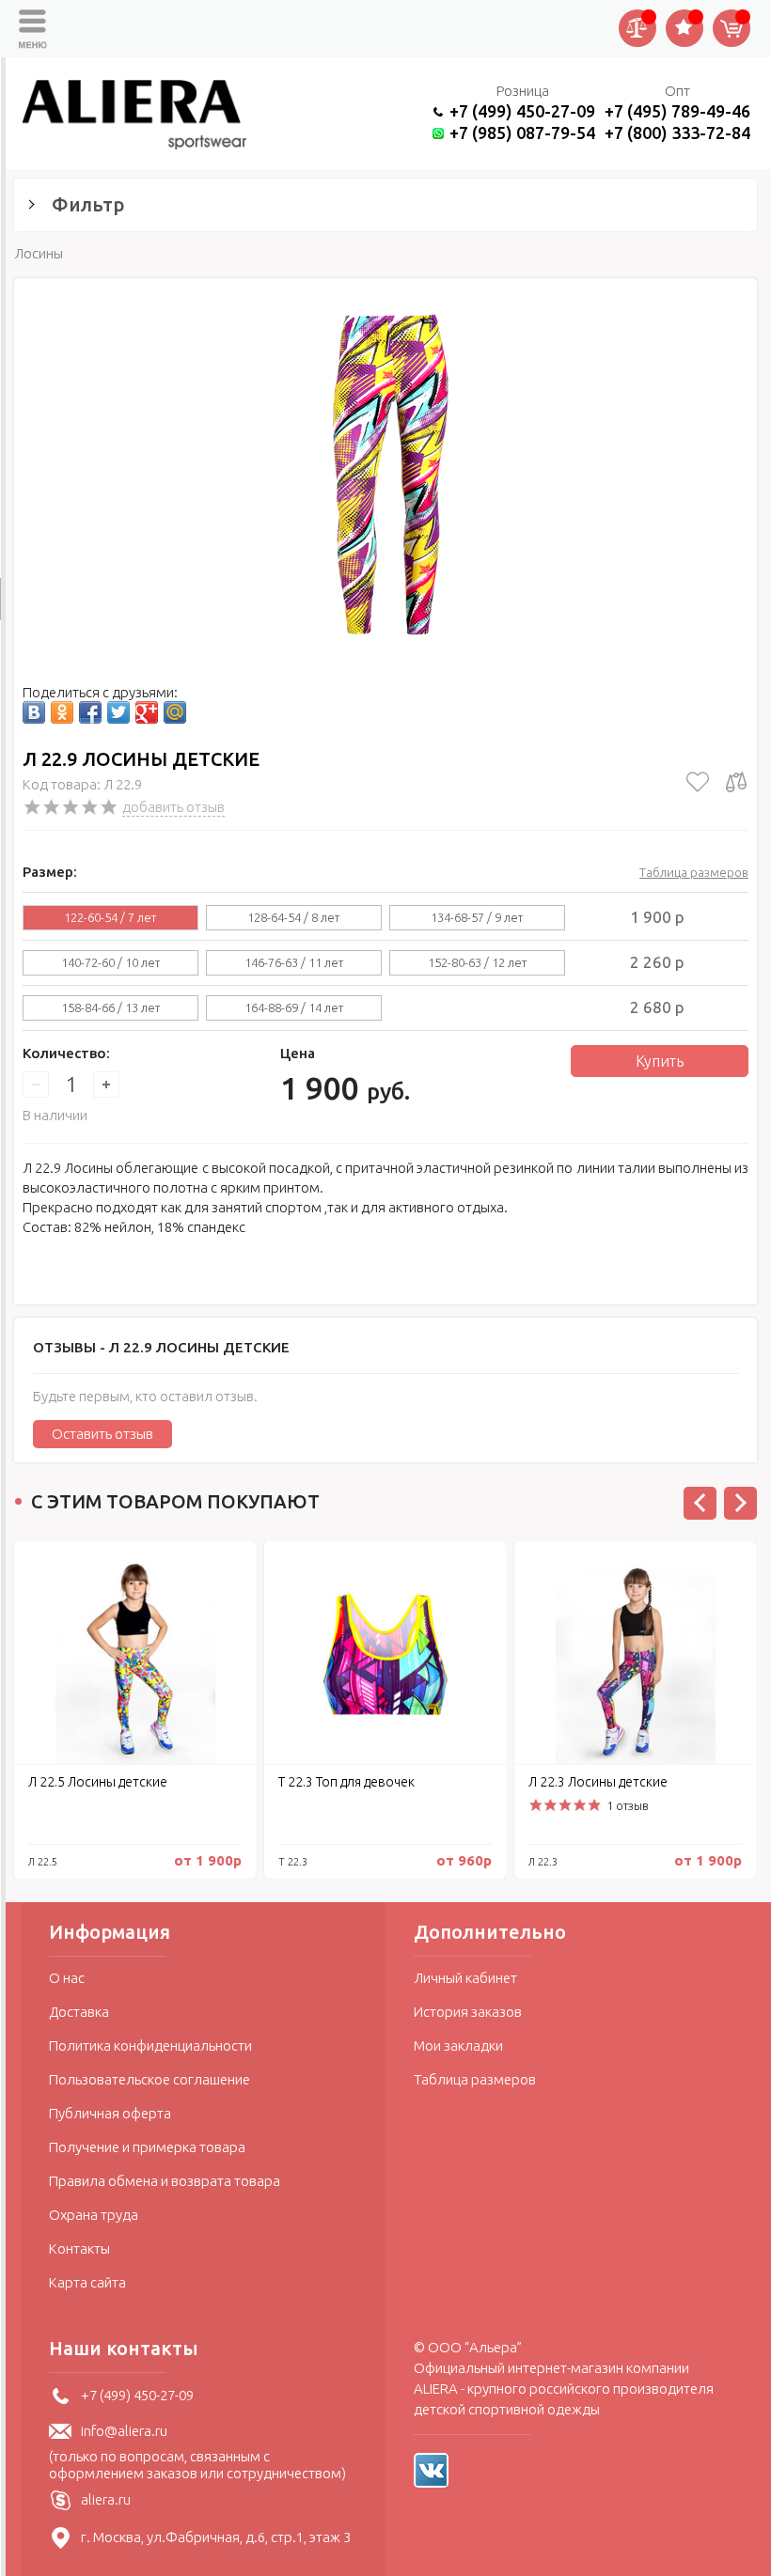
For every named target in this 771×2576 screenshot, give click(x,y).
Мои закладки (458, 2045)
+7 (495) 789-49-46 (677, 111)
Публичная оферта (110, 2113)
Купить (660, 1061)
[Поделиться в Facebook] (90, 712)
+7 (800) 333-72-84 (677, 133)
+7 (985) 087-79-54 (522, 133)
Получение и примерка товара (147, 2147)
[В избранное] (698, 782)
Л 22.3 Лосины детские (598, 1782)
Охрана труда (94, 2215)
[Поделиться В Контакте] (34, 712)
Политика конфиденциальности (150, 2045)
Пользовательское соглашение (149, 2079)
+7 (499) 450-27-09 (522, 111)
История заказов (468, 2012)
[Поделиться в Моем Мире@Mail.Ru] (175, 712)
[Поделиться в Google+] (147, 712)
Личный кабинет (465, 1978)
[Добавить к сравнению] (736, 782)
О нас (67, 1978)
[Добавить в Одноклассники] (62, 712)
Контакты (79, 2248)
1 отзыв (628, 1805)
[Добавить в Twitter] (118, 712)
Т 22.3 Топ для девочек (346, 1782)
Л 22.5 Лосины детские (98, 1782)
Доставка (79, 2012)
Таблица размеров (694, 872)
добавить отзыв (173, 807)
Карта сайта (87, 2282)
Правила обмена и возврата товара (165, 2181)
